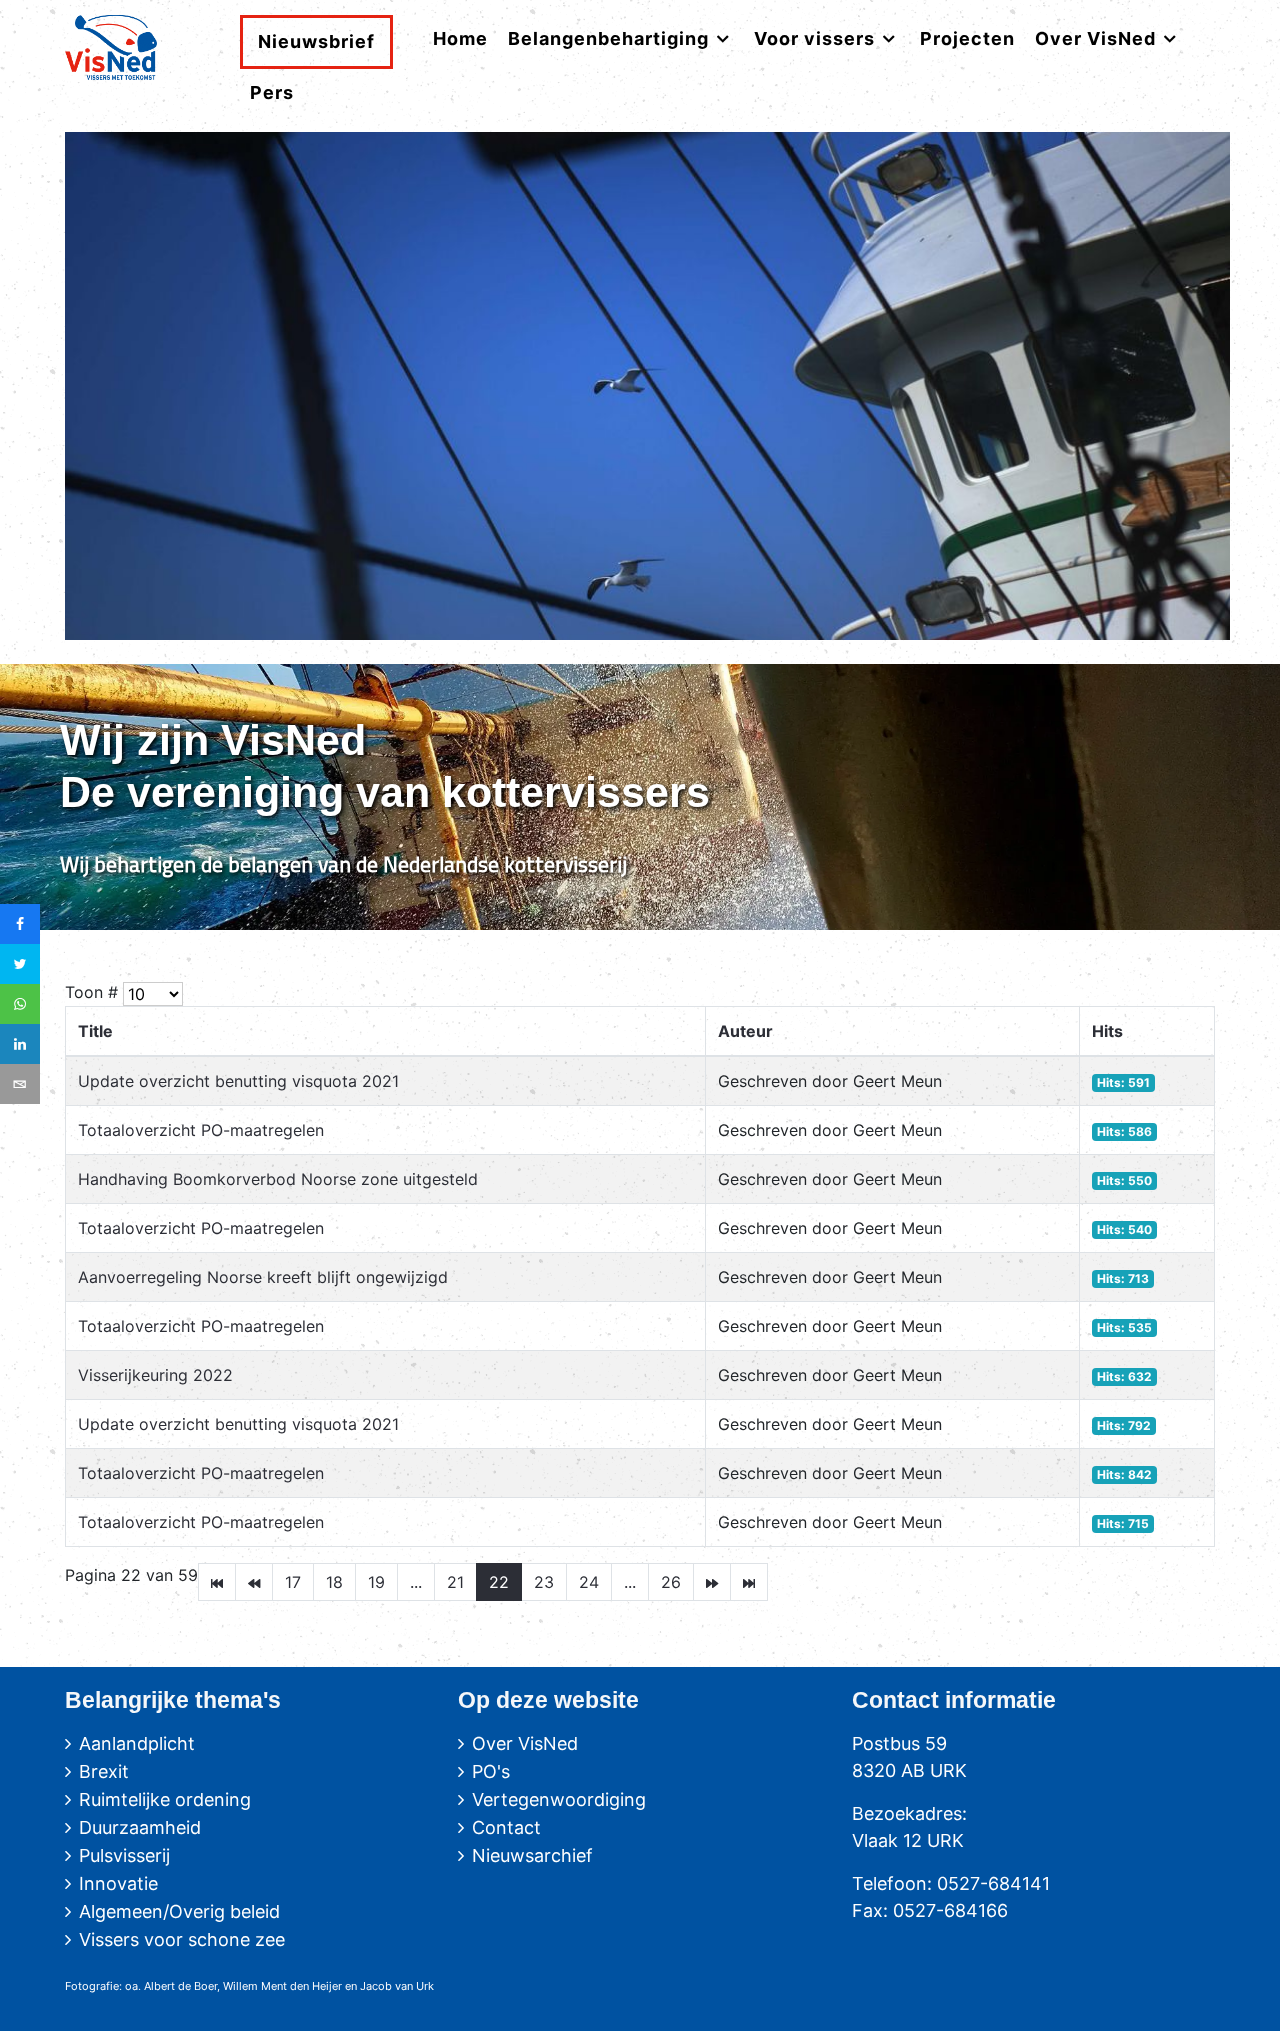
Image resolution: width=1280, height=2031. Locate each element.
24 (589, 1582)
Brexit (104, 1771)
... (416, 1582)
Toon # (91, 992)
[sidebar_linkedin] (20, 1044)
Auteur (745, 1031)
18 (334, 1582)
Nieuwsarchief (532, 1855)
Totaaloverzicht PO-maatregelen (201, 1130)
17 (293, 1582)
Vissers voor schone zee (182, 1939)
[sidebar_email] (20, 1084)
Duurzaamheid (140, 1827)
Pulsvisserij (124, 1855)
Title (95, 1031)
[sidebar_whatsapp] (20, 1004)
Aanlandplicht (137, 1743)
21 (455, 1582)
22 (499, 1582)
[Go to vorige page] (254, 1582)
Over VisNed (525, 1743)
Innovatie (118, 1883)
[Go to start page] (217, 1582)
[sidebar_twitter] (20, 964)
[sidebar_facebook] (20, 924)
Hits (1107, 1031)
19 (376, 1582)
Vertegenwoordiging (559, 1799)
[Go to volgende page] (712, 1582)
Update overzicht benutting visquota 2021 (238, 1081)
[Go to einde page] (749, 1582)
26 (671, 1582)
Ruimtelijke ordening (165, 1799)
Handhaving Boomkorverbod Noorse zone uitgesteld (278, 1179)
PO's (491, 1771)
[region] (640, 797)
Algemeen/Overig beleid (179, 1911)
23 (544, 1582)
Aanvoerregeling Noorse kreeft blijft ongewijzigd (263, 1277)
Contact (506, 1827)
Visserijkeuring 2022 (155, 1375)
